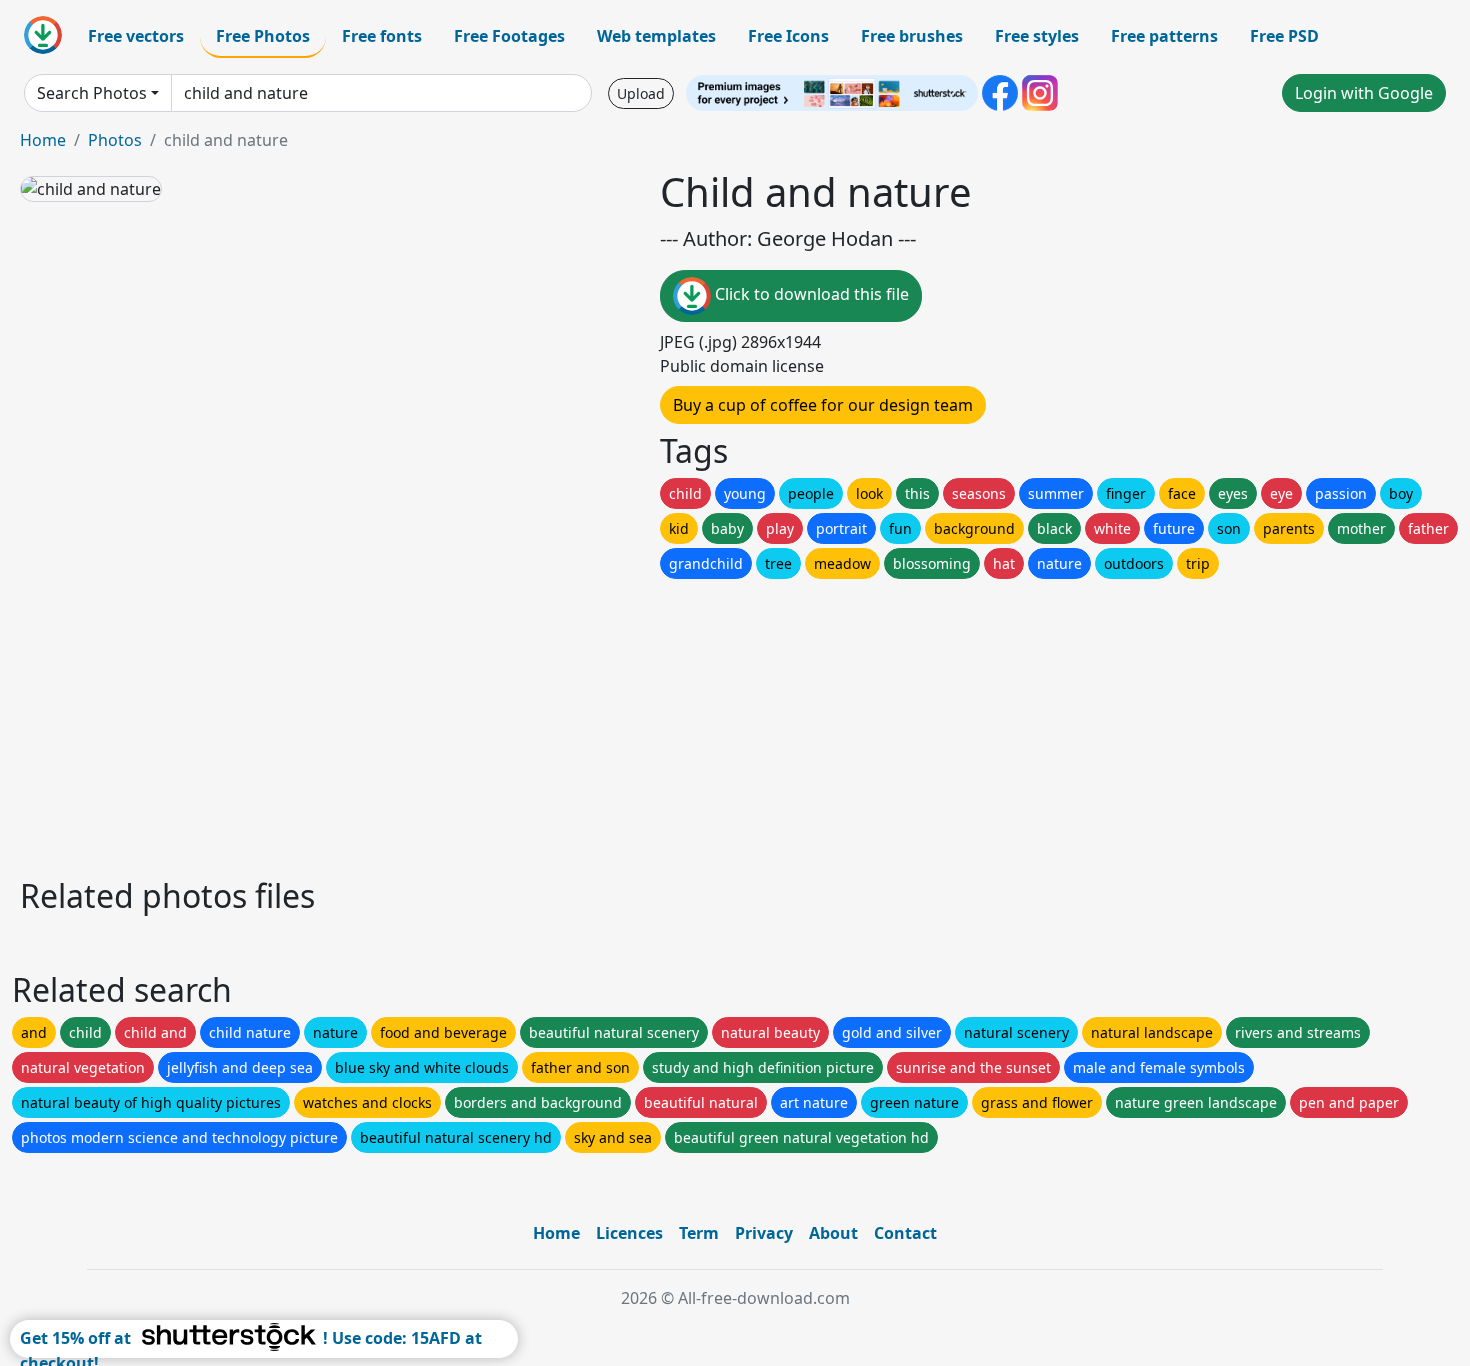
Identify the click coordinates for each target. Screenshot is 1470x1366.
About (833, 1233)
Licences (629, 1233)
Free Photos (263, 36)
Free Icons (788, 36)
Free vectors (136, 36)
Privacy (764, 1233)
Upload (641, 93)
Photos (115, 140)
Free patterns (1164, 36)
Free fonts (382, 36)
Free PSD (1284, 36)
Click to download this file (810, 294)
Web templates (656, 36)
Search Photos (92, 93)
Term (699, 1233)
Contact (905, 1233)
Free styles (1037, 36)
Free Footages (509, 36)
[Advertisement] (618, 723)
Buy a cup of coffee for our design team (823, 405)
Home (43, 140)
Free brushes (912, 36)
